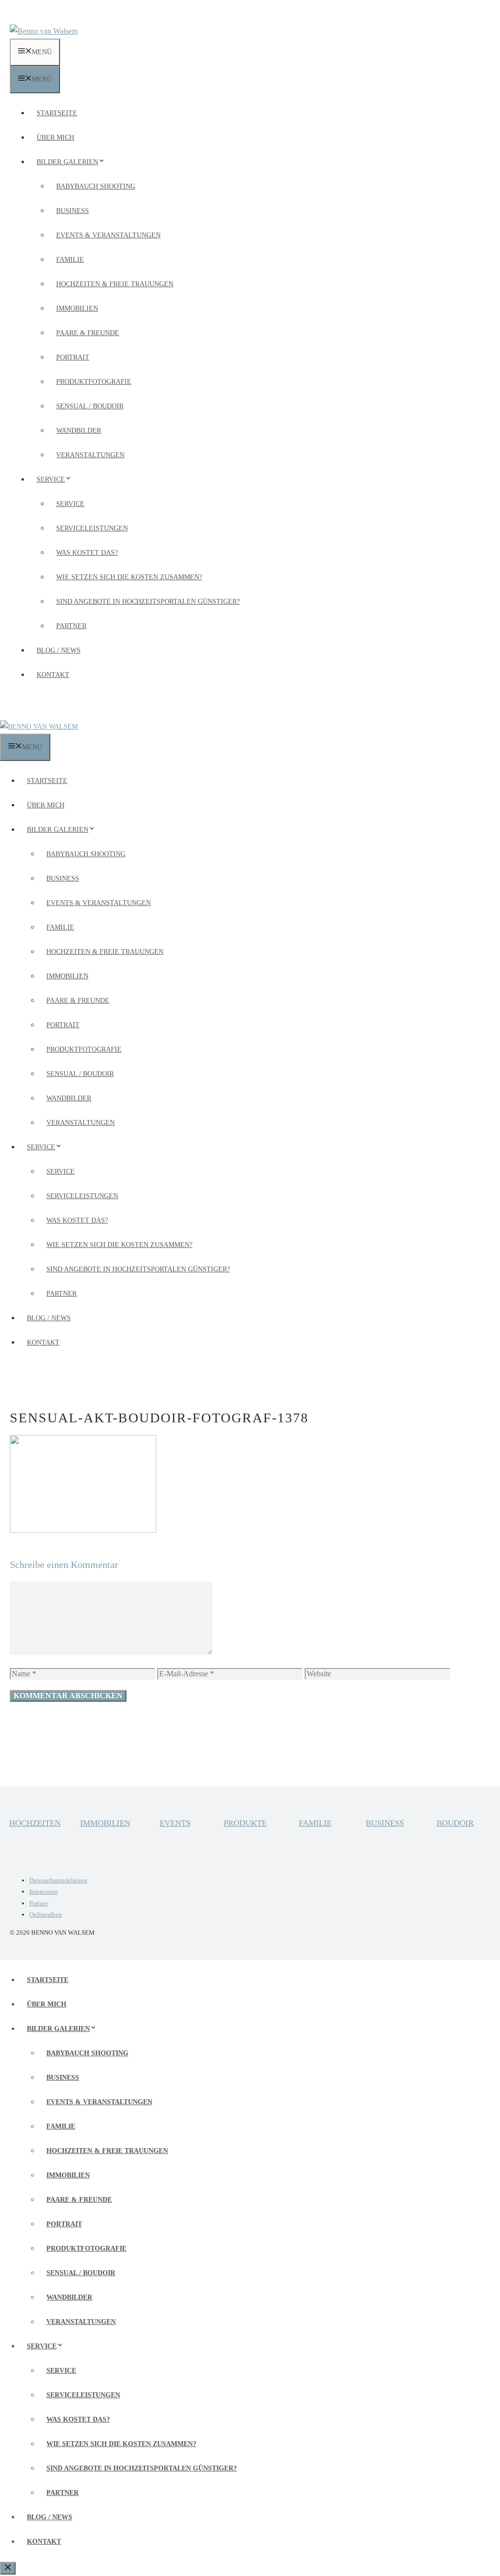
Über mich (55, 137)
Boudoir (455, 1823)
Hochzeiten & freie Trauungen (115, 284)
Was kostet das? (87, 553)
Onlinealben (46, 1914)
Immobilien (77, 308)
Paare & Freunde (88, 333)
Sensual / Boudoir (90, 406)
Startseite (57, 113)
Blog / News (59, 650)
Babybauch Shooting (96, 186)
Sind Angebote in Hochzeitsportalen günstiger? (148, 602)
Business (73, 211)
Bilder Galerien (67, 162)
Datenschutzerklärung (58, 1880)
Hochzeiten (35, 1823)
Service (51, 479)
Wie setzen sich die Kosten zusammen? (129, 577)
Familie (70, 260)
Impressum (43, 1891)
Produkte (245, 1823)
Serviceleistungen (92, 528)
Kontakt (53, 675)
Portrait (73, 357)
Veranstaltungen (90, 455)
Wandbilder (79, 431)
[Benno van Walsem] (39, 727)
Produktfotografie (94, 382)
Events (175, 1823)
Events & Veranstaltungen (108, 235)
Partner (71, 626)
